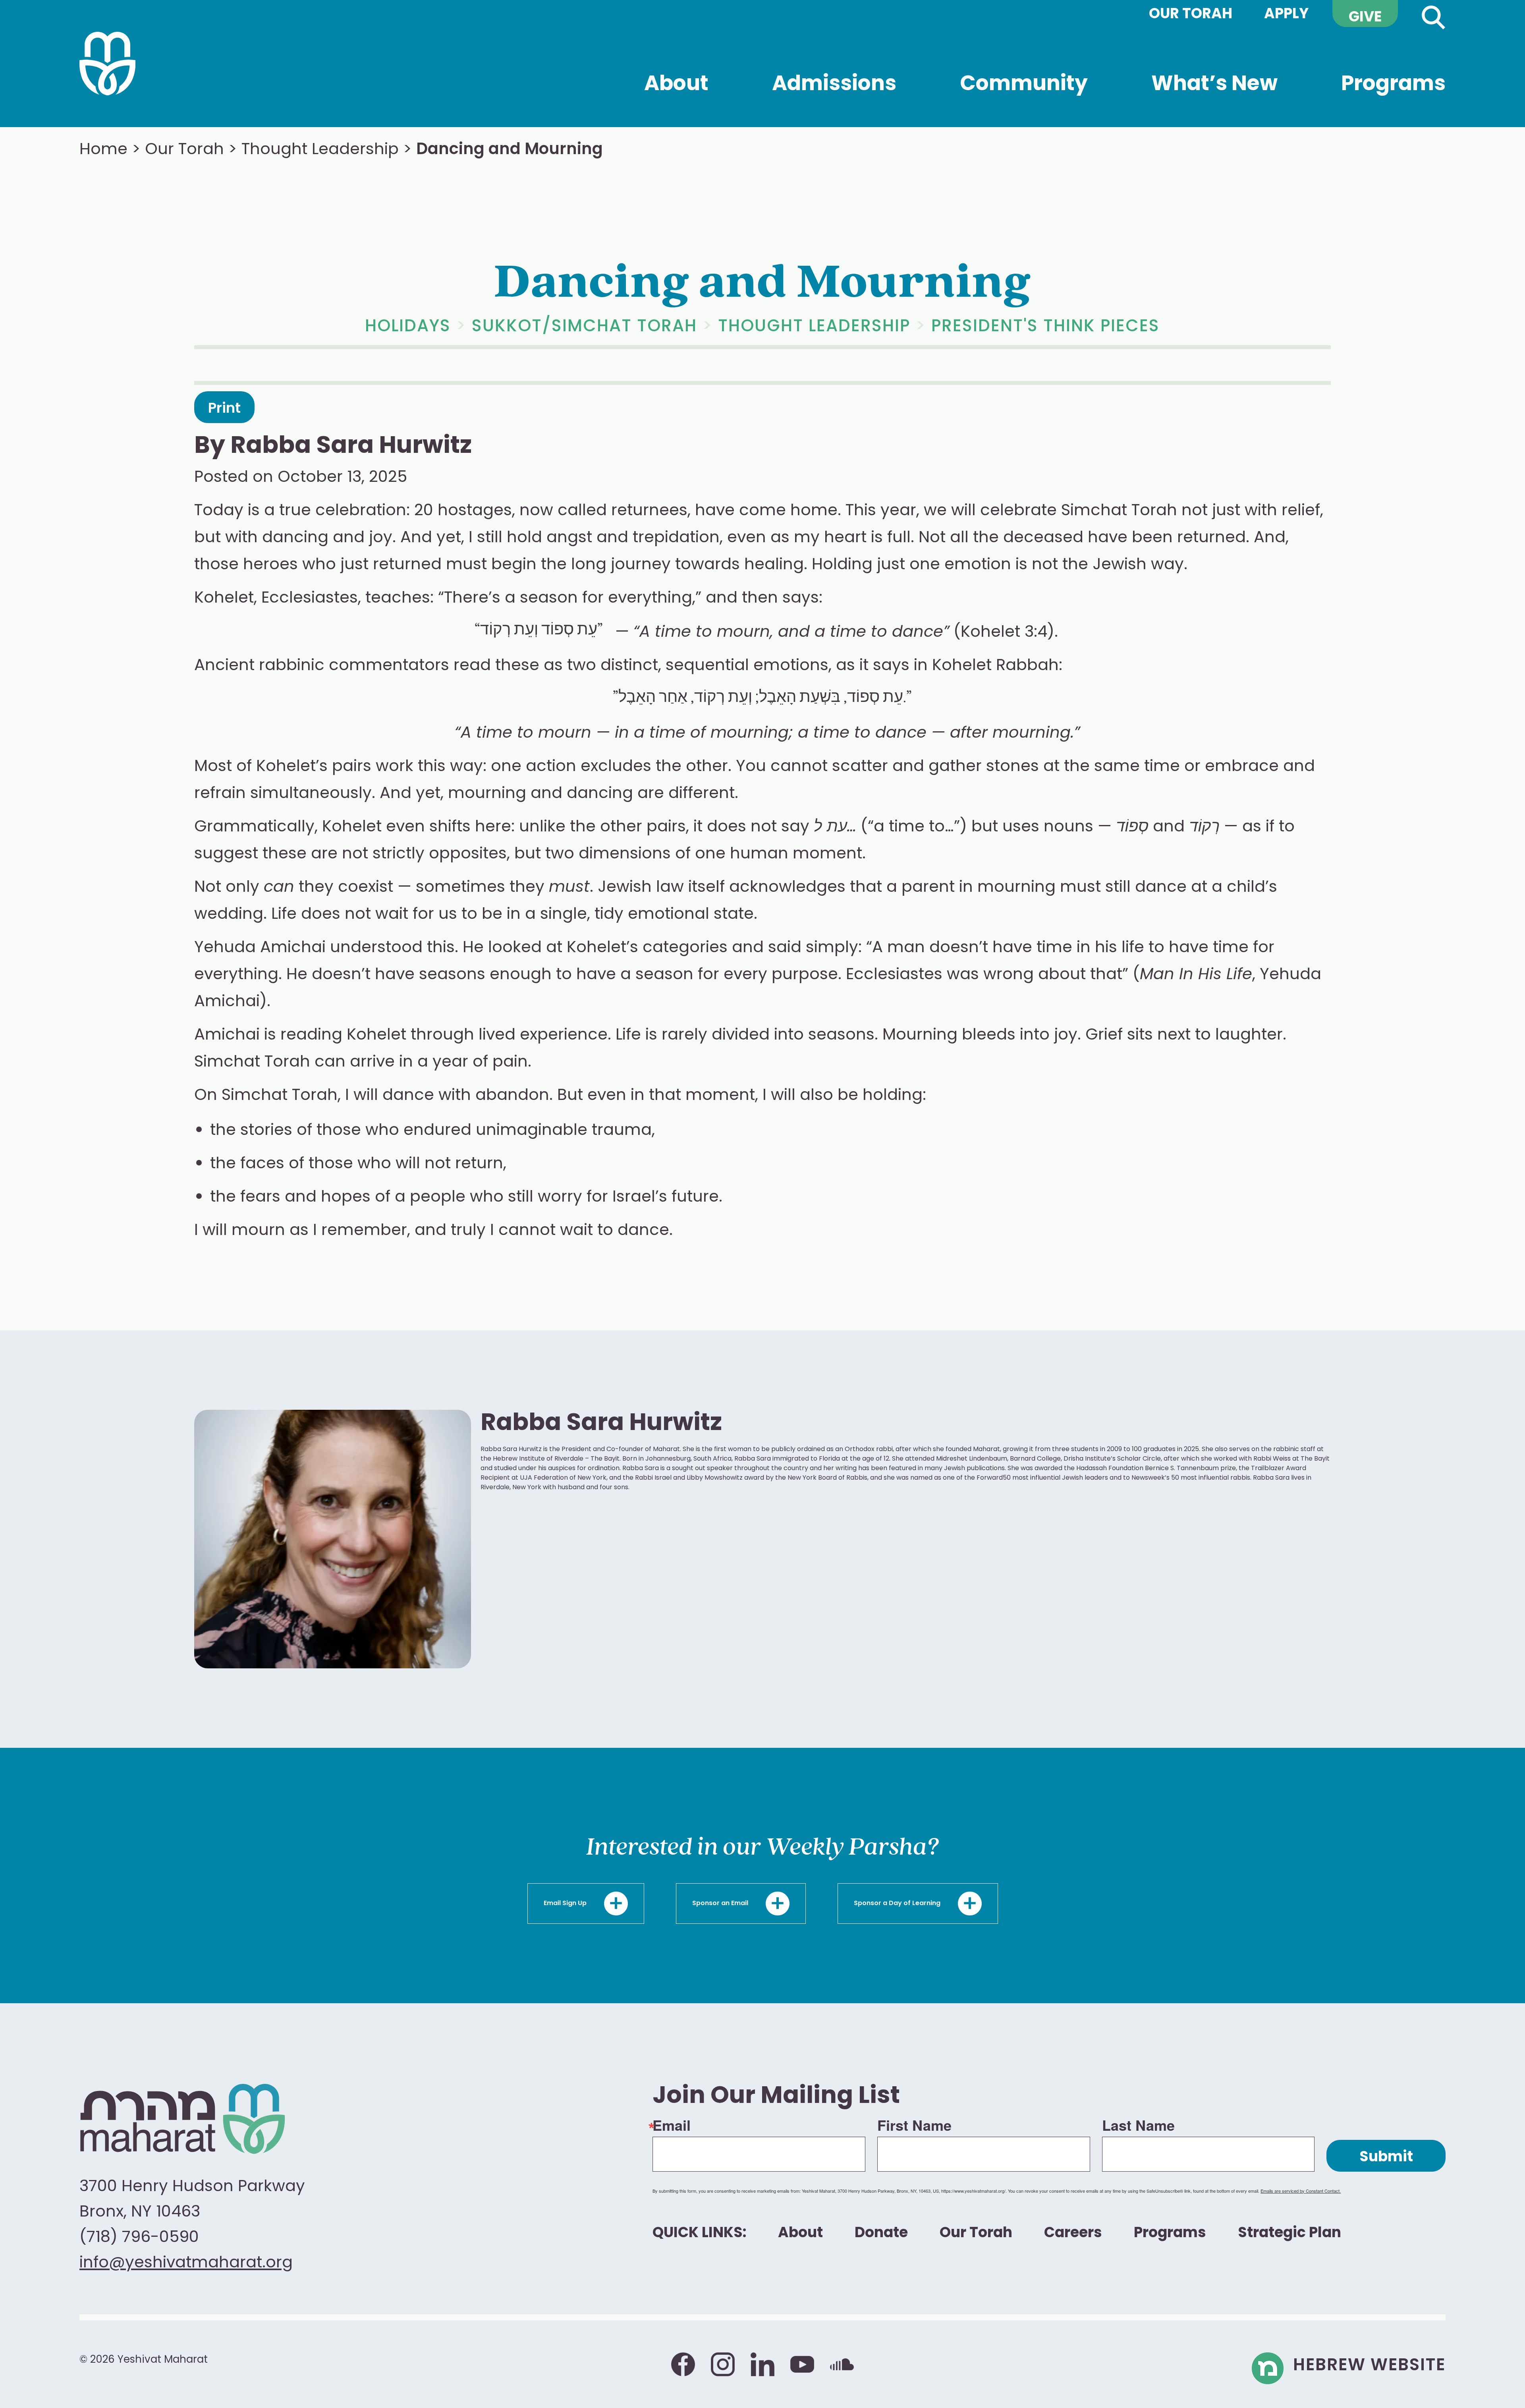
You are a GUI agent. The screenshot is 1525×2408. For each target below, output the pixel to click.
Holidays (408, 327)
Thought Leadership (320, 150)
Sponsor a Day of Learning (898, 1904)
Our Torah (1191, 15)
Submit (1386, 2158)
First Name (914, 2125)
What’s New (1214, 89)
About (676, 89)
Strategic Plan (1289, 2234)
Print (224, 409)
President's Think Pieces (1045, 327)
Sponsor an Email (721, 1904)
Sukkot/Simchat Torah (584, 327)
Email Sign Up (566, 1904)
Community (1024, 101)
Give (1365, 18)
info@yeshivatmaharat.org (186, 2263)
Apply (1286, 15)
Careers (1073, 2234)
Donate (881, 2234)
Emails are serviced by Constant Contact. (1301, 2191)
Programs (1393, 101)
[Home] (107, 64)
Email (672, 2125)
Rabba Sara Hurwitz (351, 447)
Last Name (1138, 2125)
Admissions (834, 101)
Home (103, 150)
